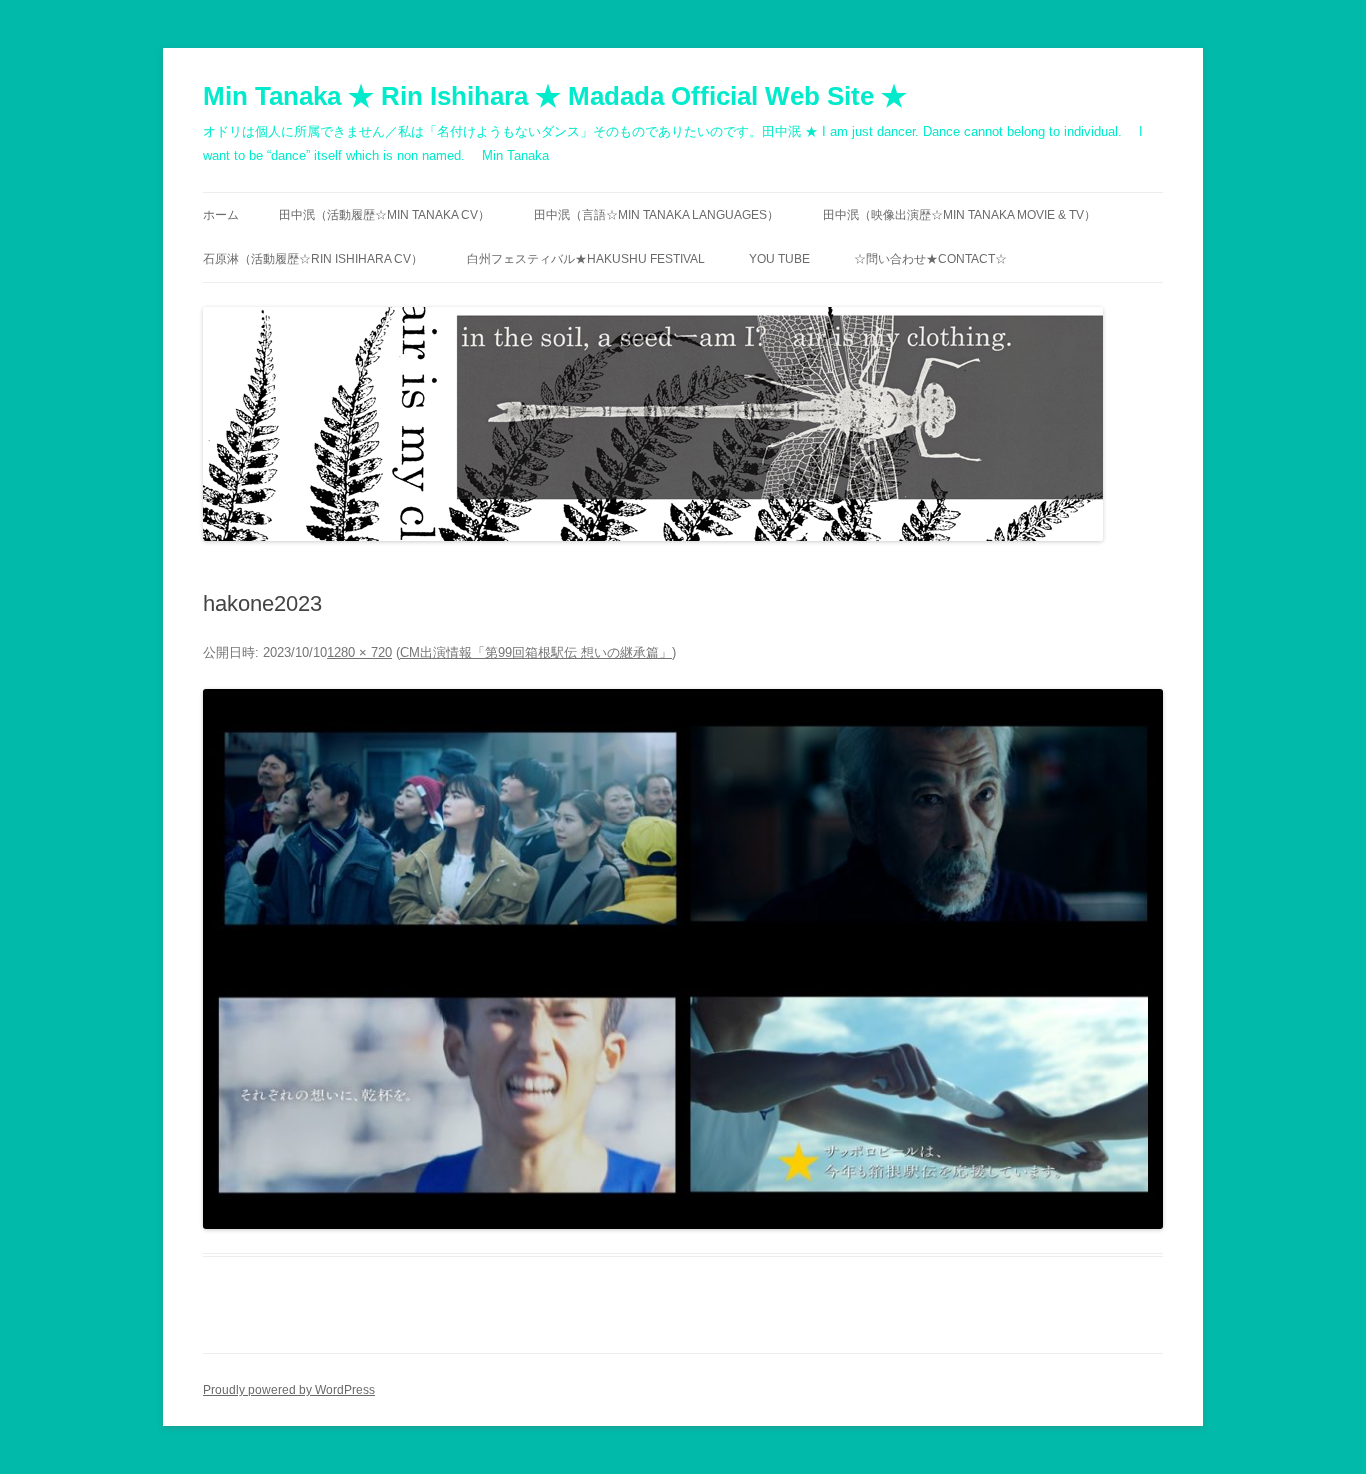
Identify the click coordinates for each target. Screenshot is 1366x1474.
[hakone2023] (683, 959)
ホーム (221, 215)
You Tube (779, 259)
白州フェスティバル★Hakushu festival (586, 259)
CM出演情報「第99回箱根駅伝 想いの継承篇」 (536, 652)
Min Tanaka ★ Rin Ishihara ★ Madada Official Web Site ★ (555, 96)
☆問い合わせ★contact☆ (930, 259)
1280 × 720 (359, 652)
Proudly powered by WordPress (289, 1390)
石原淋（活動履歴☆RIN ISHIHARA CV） (313, 259)
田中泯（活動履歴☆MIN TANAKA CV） (384, 215)
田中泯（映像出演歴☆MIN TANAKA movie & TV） (959, 215)
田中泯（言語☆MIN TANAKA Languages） (656, 215)
